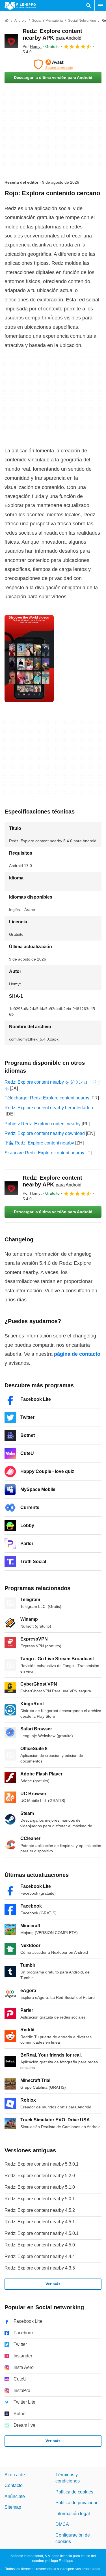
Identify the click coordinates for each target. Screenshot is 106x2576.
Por (32, 46)
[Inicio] (7, 21)
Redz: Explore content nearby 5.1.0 (40, 2187)
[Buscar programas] (89, 6)
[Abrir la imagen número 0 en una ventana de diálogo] (29, 659)
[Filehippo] (20, 6)
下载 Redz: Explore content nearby (39, 1143)
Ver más (53, 2284)
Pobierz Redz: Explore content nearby (43, 1124)
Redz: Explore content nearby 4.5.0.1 (42, 2233)
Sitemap (13, 2507)
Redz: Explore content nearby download (45, 1133)
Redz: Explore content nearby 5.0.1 (40, 2199)
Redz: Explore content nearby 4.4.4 (40, 2256)
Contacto (14, 2486)
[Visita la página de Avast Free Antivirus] (53, 65)
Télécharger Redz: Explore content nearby (47, 1098)
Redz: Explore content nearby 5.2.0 (40, 2176)
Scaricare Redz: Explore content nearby (44, 1153)
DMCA (62, 2524)
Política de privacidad (77, 2503)
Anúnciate (15, 2496)
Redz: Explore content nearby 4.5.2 (40, 2210)
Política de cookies (74, 2492)
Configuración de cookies (73, 2538)
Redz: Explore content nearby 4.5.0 (40, 2245)
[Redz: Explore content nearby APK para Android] (11, 41)
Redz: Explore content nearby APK (52, 1181)
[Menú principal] (100, 6)
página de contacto (77, 1354)
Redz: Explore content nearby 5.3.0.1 (42, 2164)
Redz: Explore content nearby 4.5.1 (40, 2222)
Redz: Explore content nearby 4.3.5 (40, 2268)
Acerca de (15, 2475)
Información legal (73, 2514)
